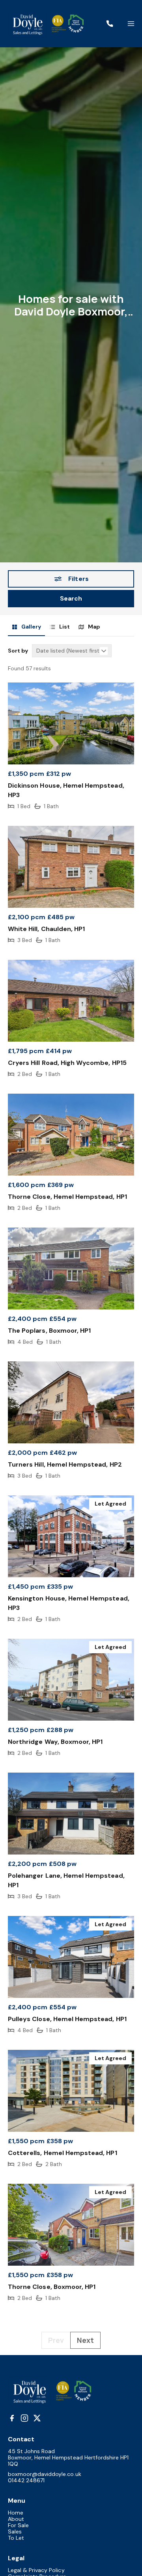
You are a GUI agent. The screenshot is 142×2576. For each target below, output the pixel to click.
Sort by (18, 651)
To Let (16, 2538)
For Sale (18, 2525)
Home (16, 2513)
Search (71, 598)
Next (85, 2340)
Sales (15, 2531)
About (16, 2519)
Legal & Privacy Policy (36, 2570)
